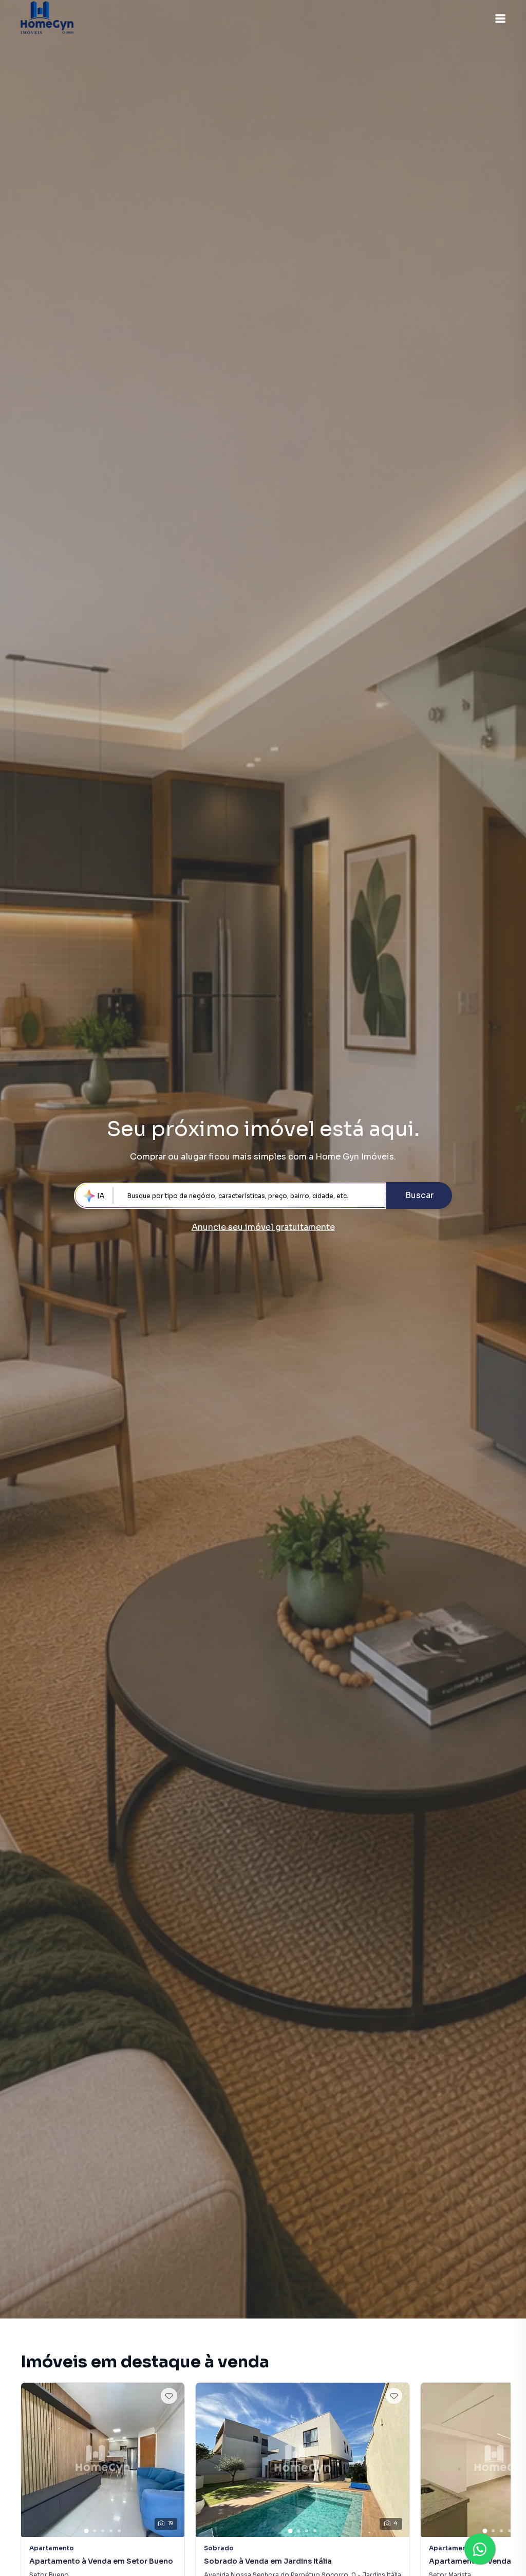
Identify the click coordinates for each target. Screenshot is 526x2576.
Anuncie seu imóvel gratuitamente (263, 1227)
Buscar (419, 1195)
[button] (500, 19)
